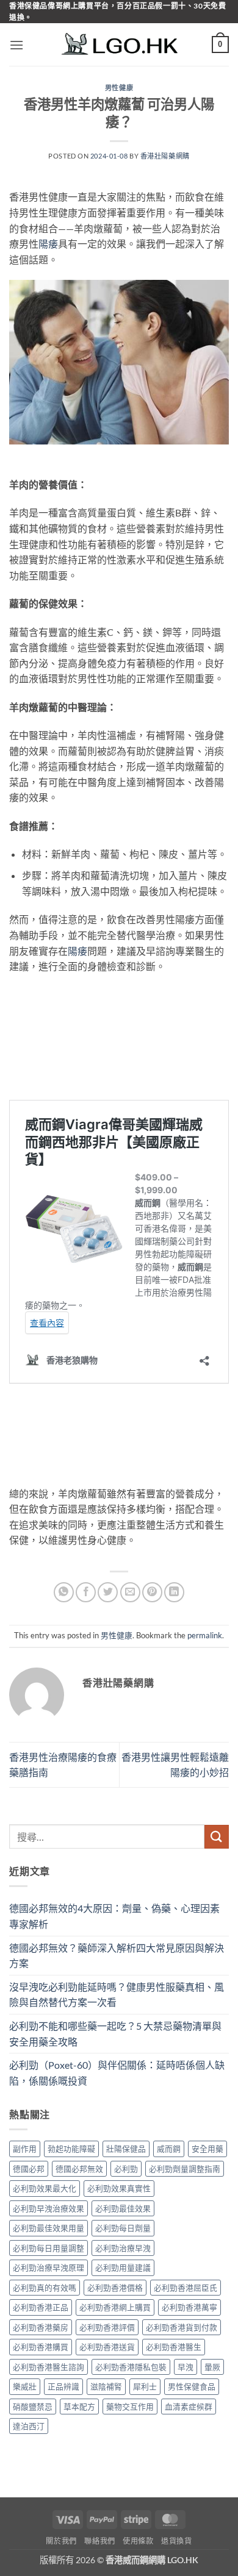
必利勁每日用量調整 (49, 2248)
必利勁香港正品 (41, 2307)
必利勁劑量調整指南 (185, 2169)
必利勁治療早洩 (123, 2248)
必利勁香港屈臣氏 (186, 2288)
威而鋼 (169, 2149)
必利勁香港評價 (107, 2327)
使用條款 (138, 2541)
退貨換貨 (176, 2541)
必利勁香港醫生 (174, 2347)
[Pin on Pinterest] (152, 1592)
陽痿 (48, 244)
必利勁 (126, 2169)
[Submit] (217, 1837)
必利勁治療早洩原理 (49, 2267)
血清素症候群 (189, 2407)
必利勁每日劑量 (123, 2228)
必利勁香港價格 (115, 2288)
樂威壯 (25, 2386)
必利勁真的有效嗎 (45, 2288)
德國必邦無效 (79, 2169)
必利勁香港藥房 (41, 2327)
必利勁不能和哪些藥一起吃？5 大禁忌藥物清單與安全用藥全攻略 (115, 2034)
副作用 (25, 2149)
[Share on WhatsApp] (64, 1592)
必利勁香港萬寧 (189, 2307)
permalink (205, 1635)
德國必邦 (29, 2169)
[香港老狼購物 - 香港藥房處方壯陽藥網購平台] (119, 45)
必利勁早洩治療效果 (49, 2208)
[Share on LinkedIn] (174, 1592)
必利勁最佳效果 (123, 2208)
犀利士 (145, 2386)
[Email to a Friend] (130, 1592)
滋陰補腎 (106, 2386)
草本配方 (79, 2407)
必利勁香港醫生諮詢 (49, 2367)
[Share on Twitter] (108, 1592)
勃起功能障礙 (71, 2149)
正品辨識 (63, 2386)
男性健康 (119, 87)
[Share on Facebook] (86, 1592)
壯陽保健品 (126, 2149)
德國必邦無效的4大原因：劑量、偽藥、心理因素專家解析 (114, 1916)
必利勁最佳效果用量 (49, 2228)
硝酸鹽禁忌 (33, 2407)
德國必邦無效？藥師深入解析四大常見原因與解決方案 (117, 1956)
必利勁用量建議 (123, 2267)
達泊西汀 (29, 2426)
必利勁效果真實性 (119, 2188)
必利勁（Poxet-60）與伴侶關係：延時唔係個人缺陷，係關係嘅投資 (117, 2073)
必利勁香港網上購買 (115, 2307)
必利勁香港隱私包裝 (131, 2367)
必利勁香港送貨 (107, 2347)
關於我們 (61, 2541)
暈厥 (212, 2367)
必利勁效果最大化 (45, 2188)
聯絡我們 (99, 2541)
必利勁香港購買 (41, 2347)
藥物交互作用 (130, 2407)
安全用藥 (207, 2149)
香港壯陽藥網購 (165, 156)
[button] (16, 45)
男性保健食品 (192, 2386)
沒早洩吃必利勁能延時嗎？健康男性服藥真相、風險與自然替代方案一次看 (117, 1995)
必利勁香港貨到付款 (182, 2327)
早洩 (186, 2367)
